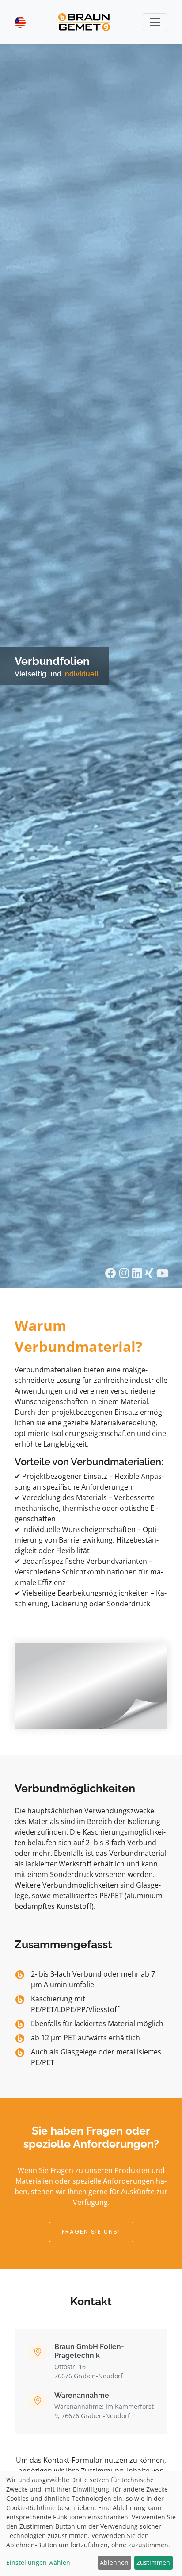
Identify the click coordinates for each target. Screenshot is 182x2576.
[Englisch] (20, 22)
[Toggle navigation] (155, 22)
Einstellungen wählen (38, 2563)
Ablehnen (114, 2563)
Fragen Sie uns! (91, 2232)
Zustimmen (153, 2563)
